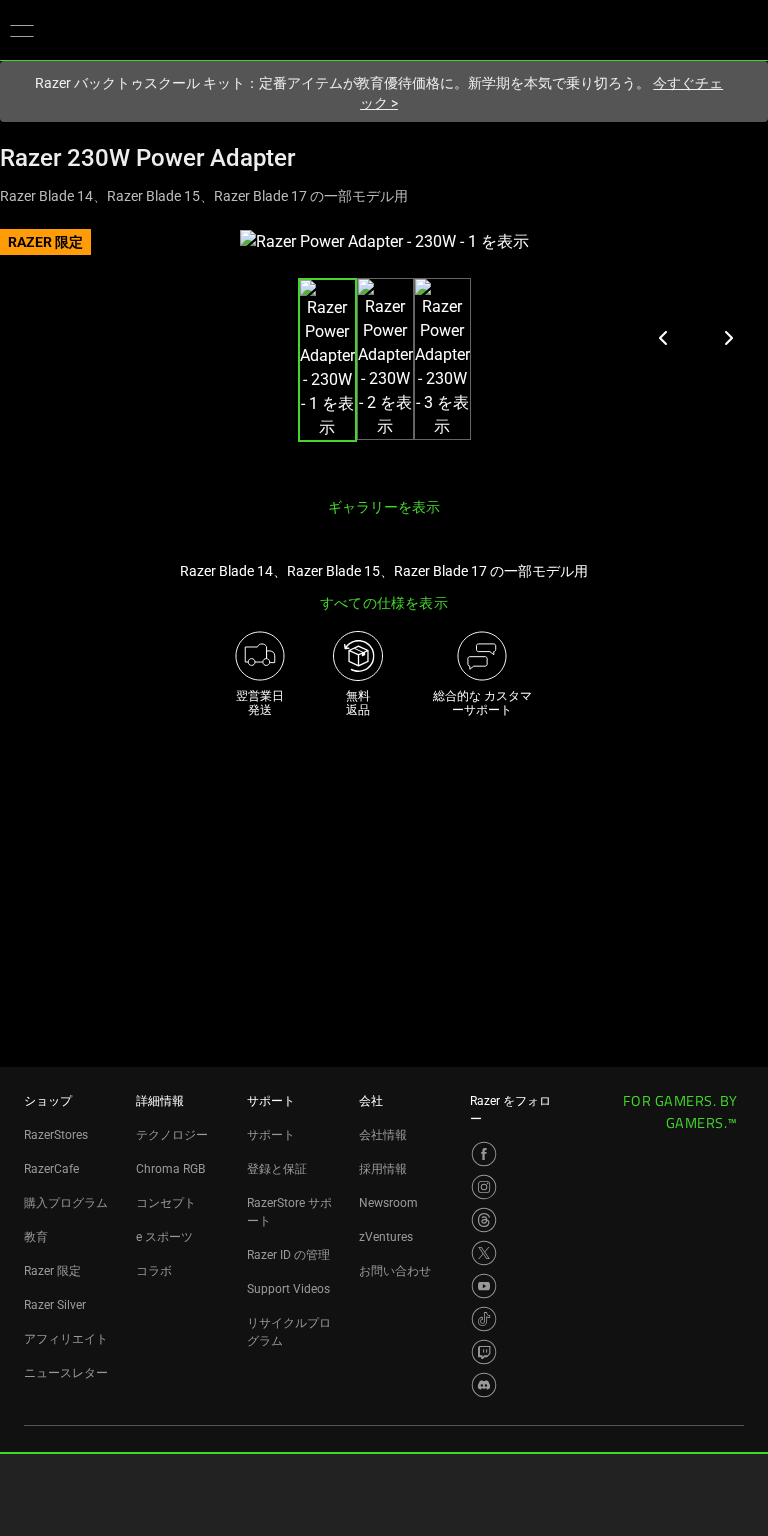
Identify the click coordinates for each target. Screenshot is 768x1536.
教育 (36, 1237)
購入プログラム (66, 1203)
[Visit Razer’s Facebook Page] (484, 1154)
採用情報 (383, 1169)
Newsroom (388, 1203)
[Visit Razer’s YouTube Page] (484, 1286)
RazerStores (56, 1135)
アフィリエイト (66, 1339)
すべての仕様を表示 (384, 603)
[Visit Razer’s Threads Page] (484, 1220)
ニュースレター (66, 1373)
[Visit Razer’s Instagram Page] (484, 1187)
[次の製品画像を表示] (728, 338)
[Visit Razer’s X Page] (484, 1253)
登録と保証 (277, 1169)
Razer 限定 (52, 1271)
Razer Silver (55, 1305)
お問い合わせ (395, 1271)
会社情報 (383, 1135)
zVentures (386, 1237)
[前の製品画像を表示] (664, 338)
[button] (22, 30)
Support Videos (288, 1289)
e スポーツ (164, 1237)
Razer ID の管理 (288, 1255)
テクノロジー (172, 1135)
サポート (271, 1135)
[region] (384, 355)
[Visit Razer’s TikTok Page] (484, 1319)
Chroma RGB (170, 1169)
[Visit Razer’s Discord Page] (484, 1385)
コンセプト (166, 1203)
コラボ (154, 1271)
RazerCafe (51, 1169)
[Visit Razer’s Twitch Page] (484, 1352)
